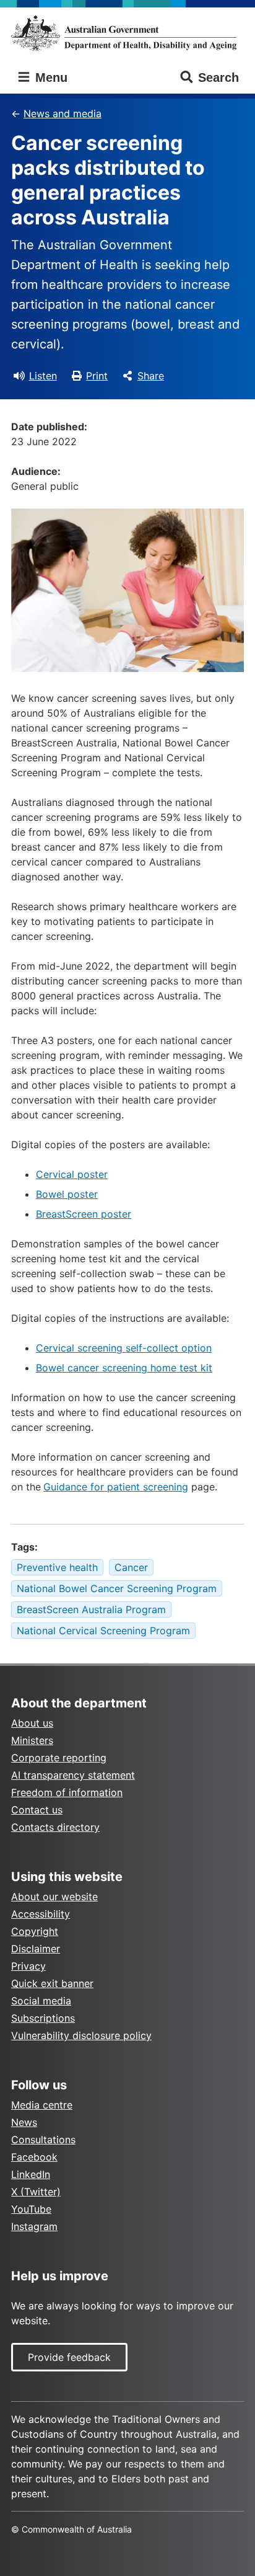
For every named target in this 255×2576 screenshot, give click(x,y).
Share (151, 376)
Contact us (37, 1810)
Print (97, 376)
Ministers (32, 1740)
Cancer (131, 1567)
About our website (54, 1897)
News (24, 2122)
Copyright (35, 1931)
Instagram (34, 2226)
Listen (43, 376)
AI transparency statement (73, 1775)
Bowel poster (67, 1194)
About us (32, 1723)
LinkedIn (31, 2174)
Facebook (34, 2157)
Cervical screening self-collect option (124, 1348)
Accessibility (41, 1914)
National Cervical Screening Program (103, 1631)
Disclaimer (36, 1949)
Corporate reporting (59, 1758)
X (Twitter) (36, 2192)
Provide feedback (69, 2357)
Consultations (43, 2140)
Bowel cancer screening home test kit (124, 1368)
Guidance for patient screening (116, 1487)
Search (218, 77)
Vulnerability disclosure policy (81, 2035)
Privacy (28, 1966)
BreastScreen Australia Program (91, 1609)
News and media (63, 113)
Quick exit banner (52, 1983)
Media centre (42, 2105)
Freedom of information (67, 1792)
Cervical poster (72, 1174)
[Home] (127, 33)
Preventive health (57, 1567)
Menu (50, 77)
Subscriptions (43, 2018)
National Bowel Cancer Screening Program (117, 1588)
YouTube (31, 2209)
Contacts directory (55, 1827)
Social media (41, 2001)
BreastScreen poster (84, 1214)
